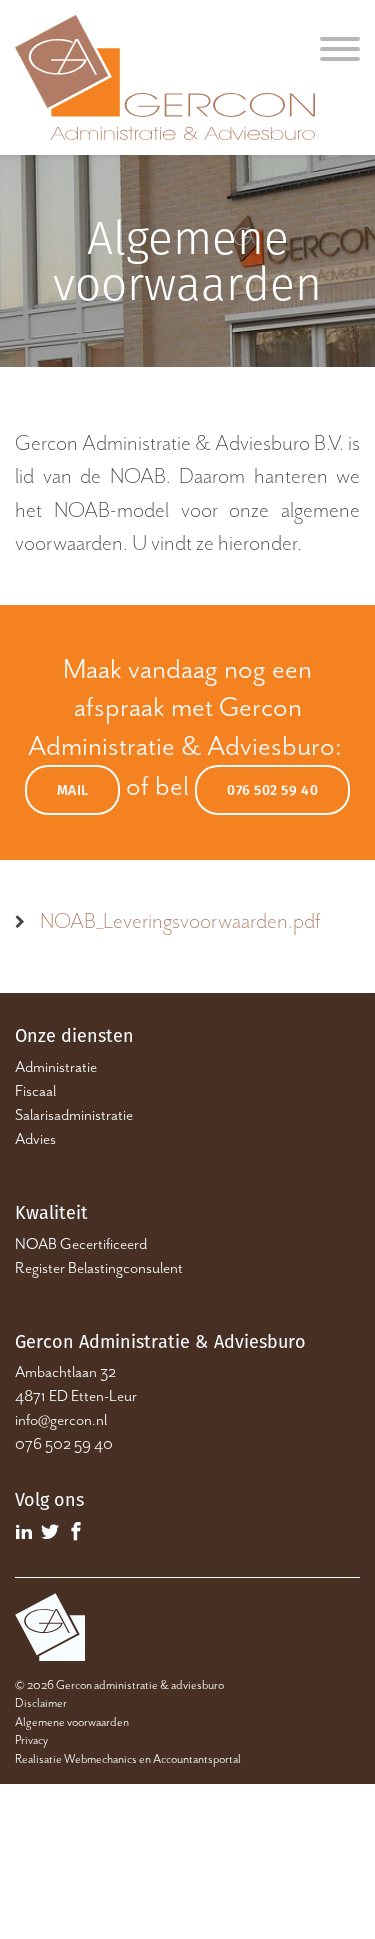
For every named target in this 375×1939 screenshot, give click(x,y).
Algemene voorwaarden (72, 1722)
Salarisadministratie (74, 1115)
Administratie (56, 1067)
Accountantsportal (197, 1759)
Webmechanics (100, 1759)
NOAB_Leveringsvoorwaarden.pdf (180, 921)
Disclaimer (41, 1703)
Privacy (31, 1740)
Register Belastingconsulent (99, 1268)
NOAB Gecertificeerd (81, 1244)
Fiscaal (35, 1091)
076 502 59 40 (272, 790)
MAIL (72, 790)
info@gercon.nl (61, 1420)
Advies (35, 1139)
